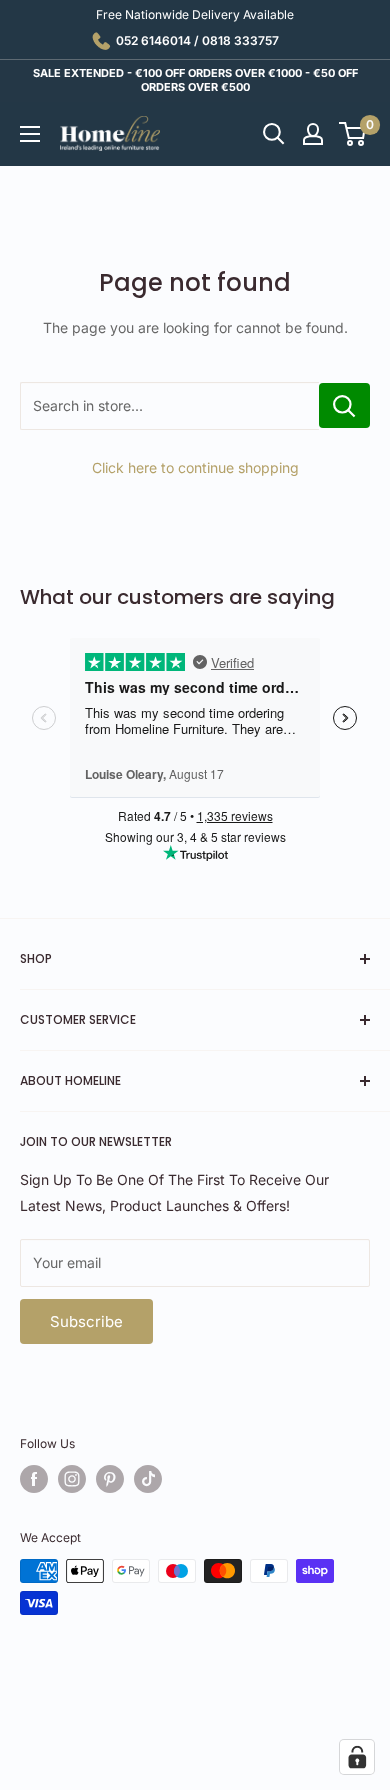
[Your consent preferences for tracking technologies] (357, 1757)
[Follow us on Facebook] (34, 1479)
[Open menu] (30, 134)
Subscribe (86, 1321)
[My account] (313, 134)
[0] (353, 134)
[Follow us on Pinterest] (110, 1479)
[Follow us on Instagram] (72, 1479)
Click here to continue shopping (195, 467)
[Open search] (274, 134)
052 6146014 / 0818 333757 (197, 40)
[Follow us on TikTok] (148, 1479)
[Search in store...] (344, 405)
